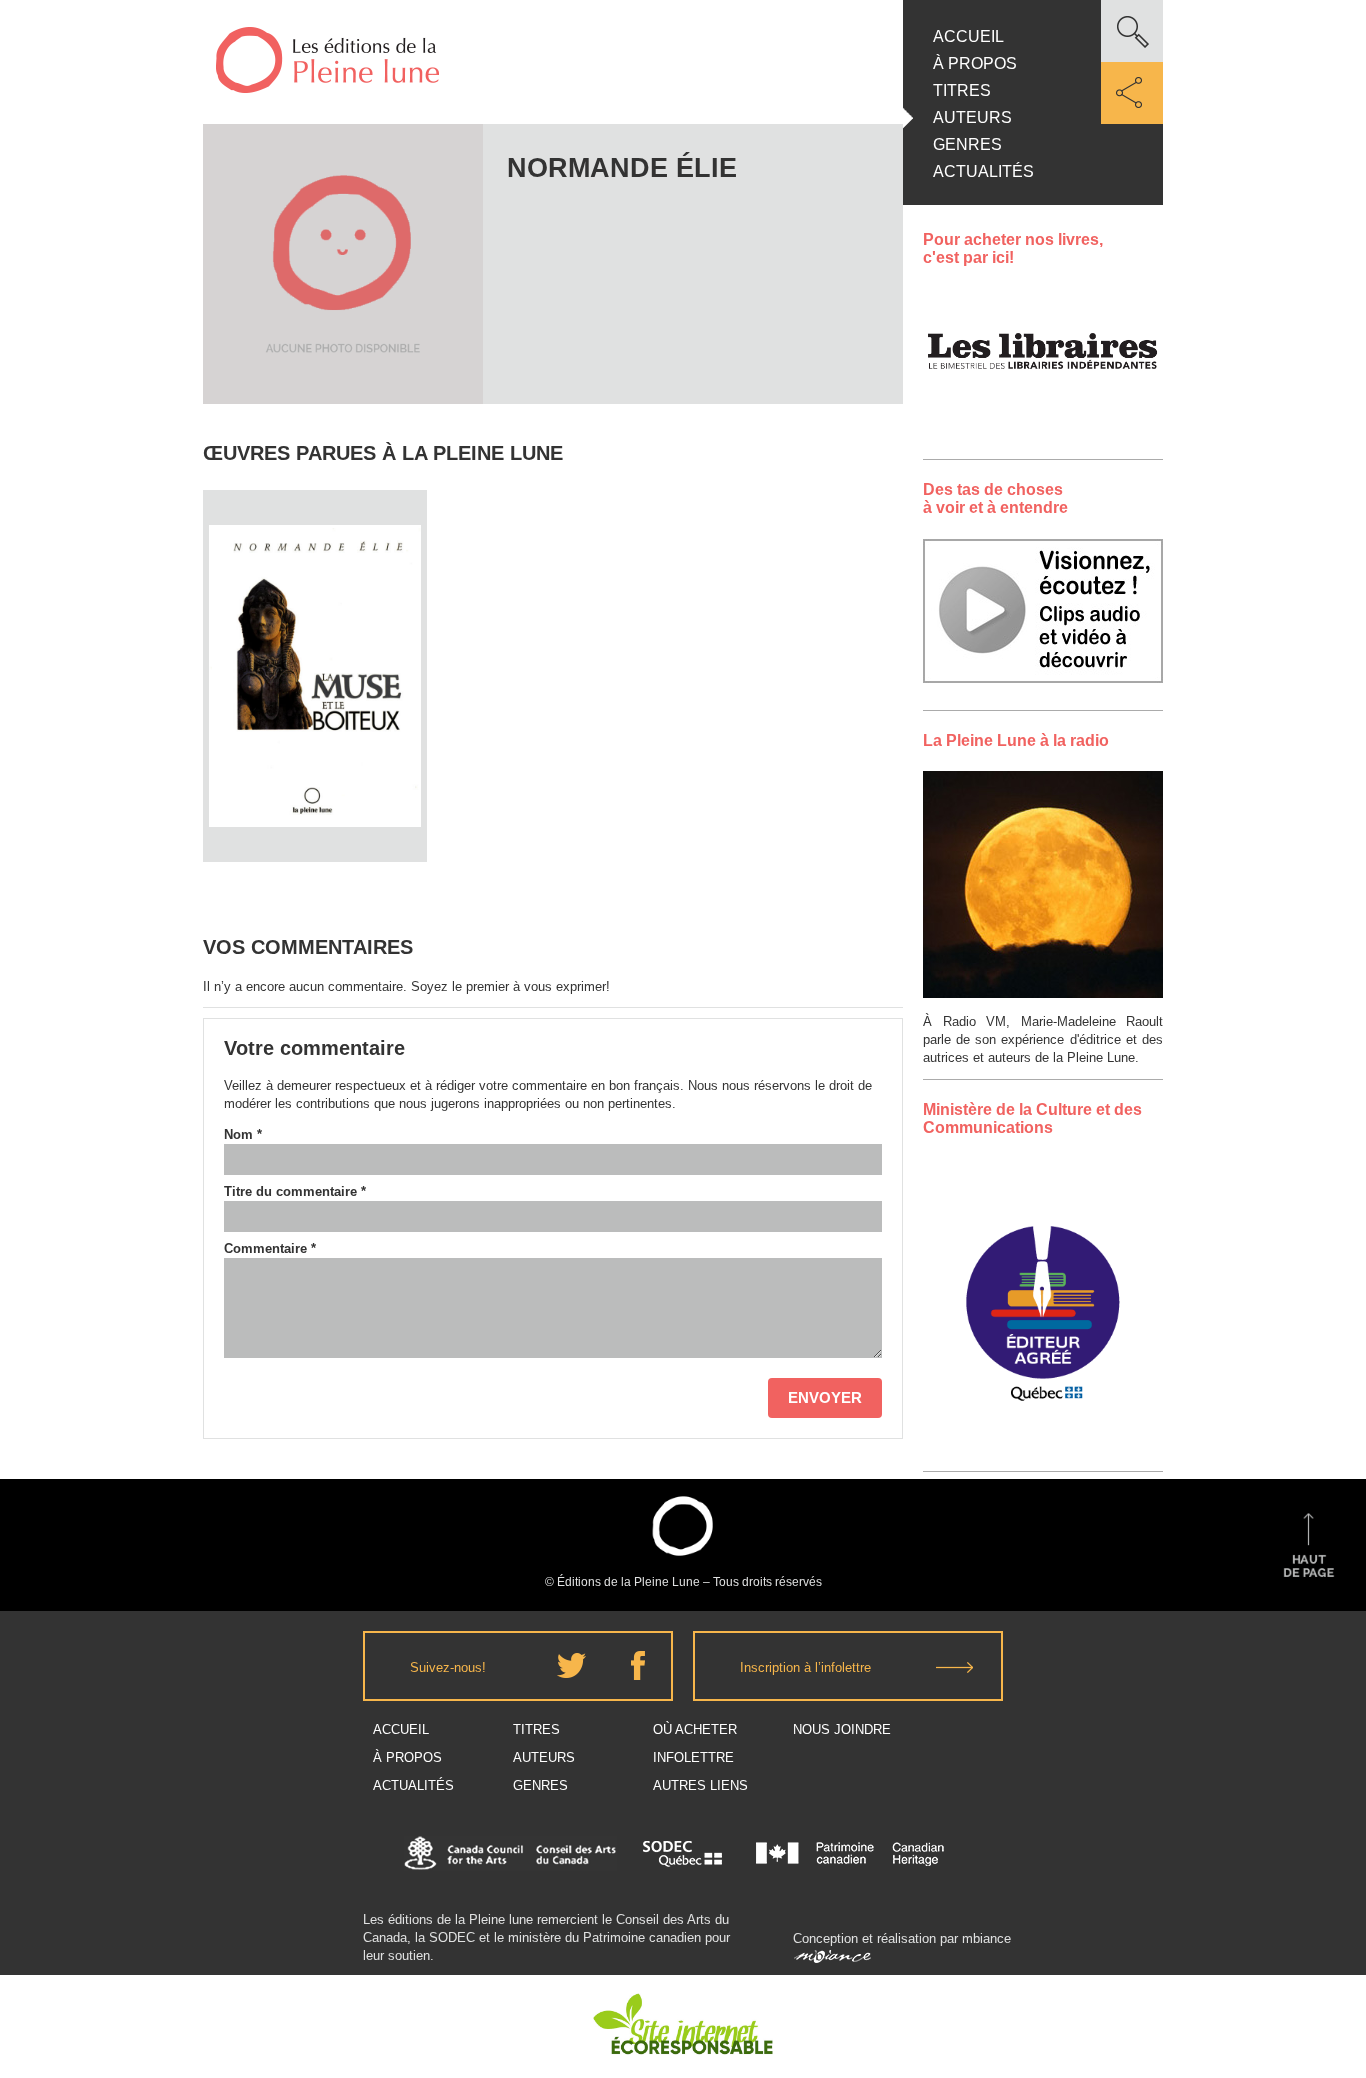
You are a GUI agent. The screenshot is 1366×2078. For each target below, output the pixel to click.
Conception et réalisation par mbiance (902, 1938)
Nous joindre (842, 1729)
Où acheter (695, 1729)
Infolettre (693, 1757)
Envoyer (825, 1397)
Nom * (243, 1134)
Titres (962, 90)
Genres (967, 144)
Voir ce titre (317, 824)
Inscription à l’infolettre (805, 1667)
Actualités (983, 171)
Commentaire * (270, 1248)
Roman (315, 594)
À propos (975, 63)
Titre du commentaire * (295, 1191)
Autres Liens (700, 1785)
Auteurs (972, 117)
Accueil (968, 36)
